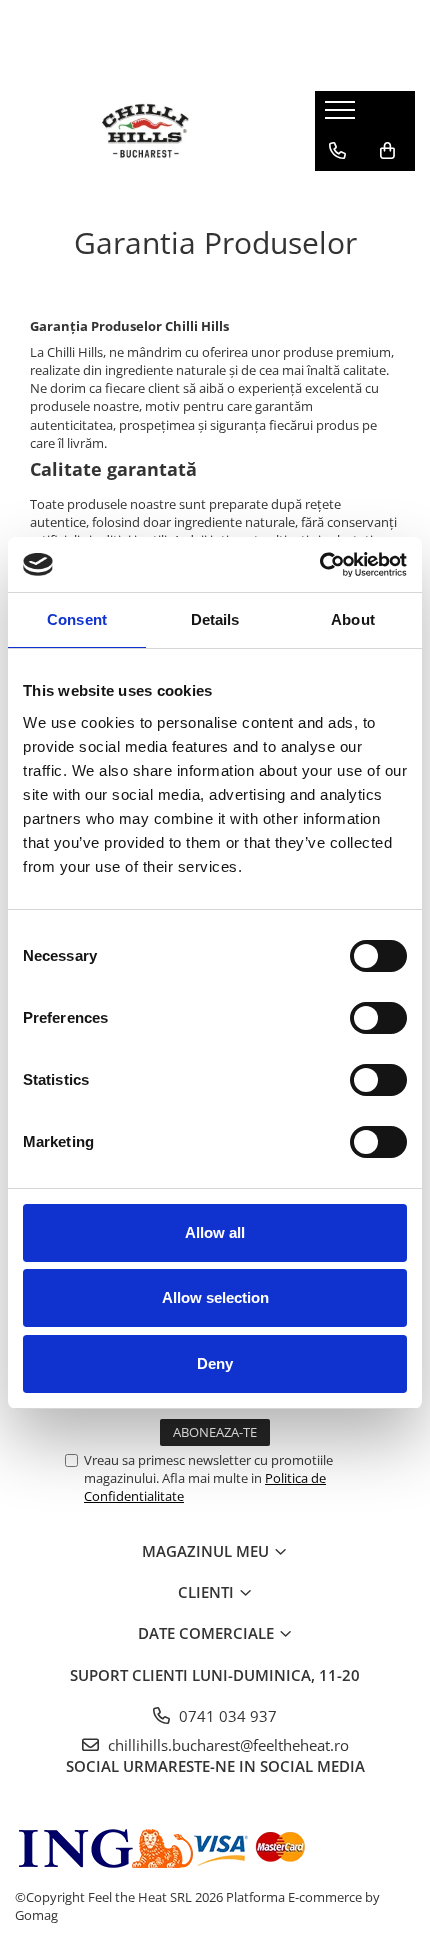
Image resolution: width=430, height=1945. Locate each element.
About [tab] (353, 619)
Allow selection (215, 1297)
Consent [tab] (77, 619)
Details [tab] (215, 619)
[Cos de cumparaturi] (387, 151)
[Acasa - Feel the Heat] (150, 131)
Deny (215, 1363)
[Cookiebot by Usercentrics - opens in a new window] (319, 565)
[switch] (356, 1018)
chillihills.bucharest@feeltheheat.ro (226, 1745)
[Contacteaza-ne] (337, 151)
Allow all (215, 1232)
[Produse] (342, 116)
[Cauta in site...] (337, 191)
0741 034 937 (226, 1716)
